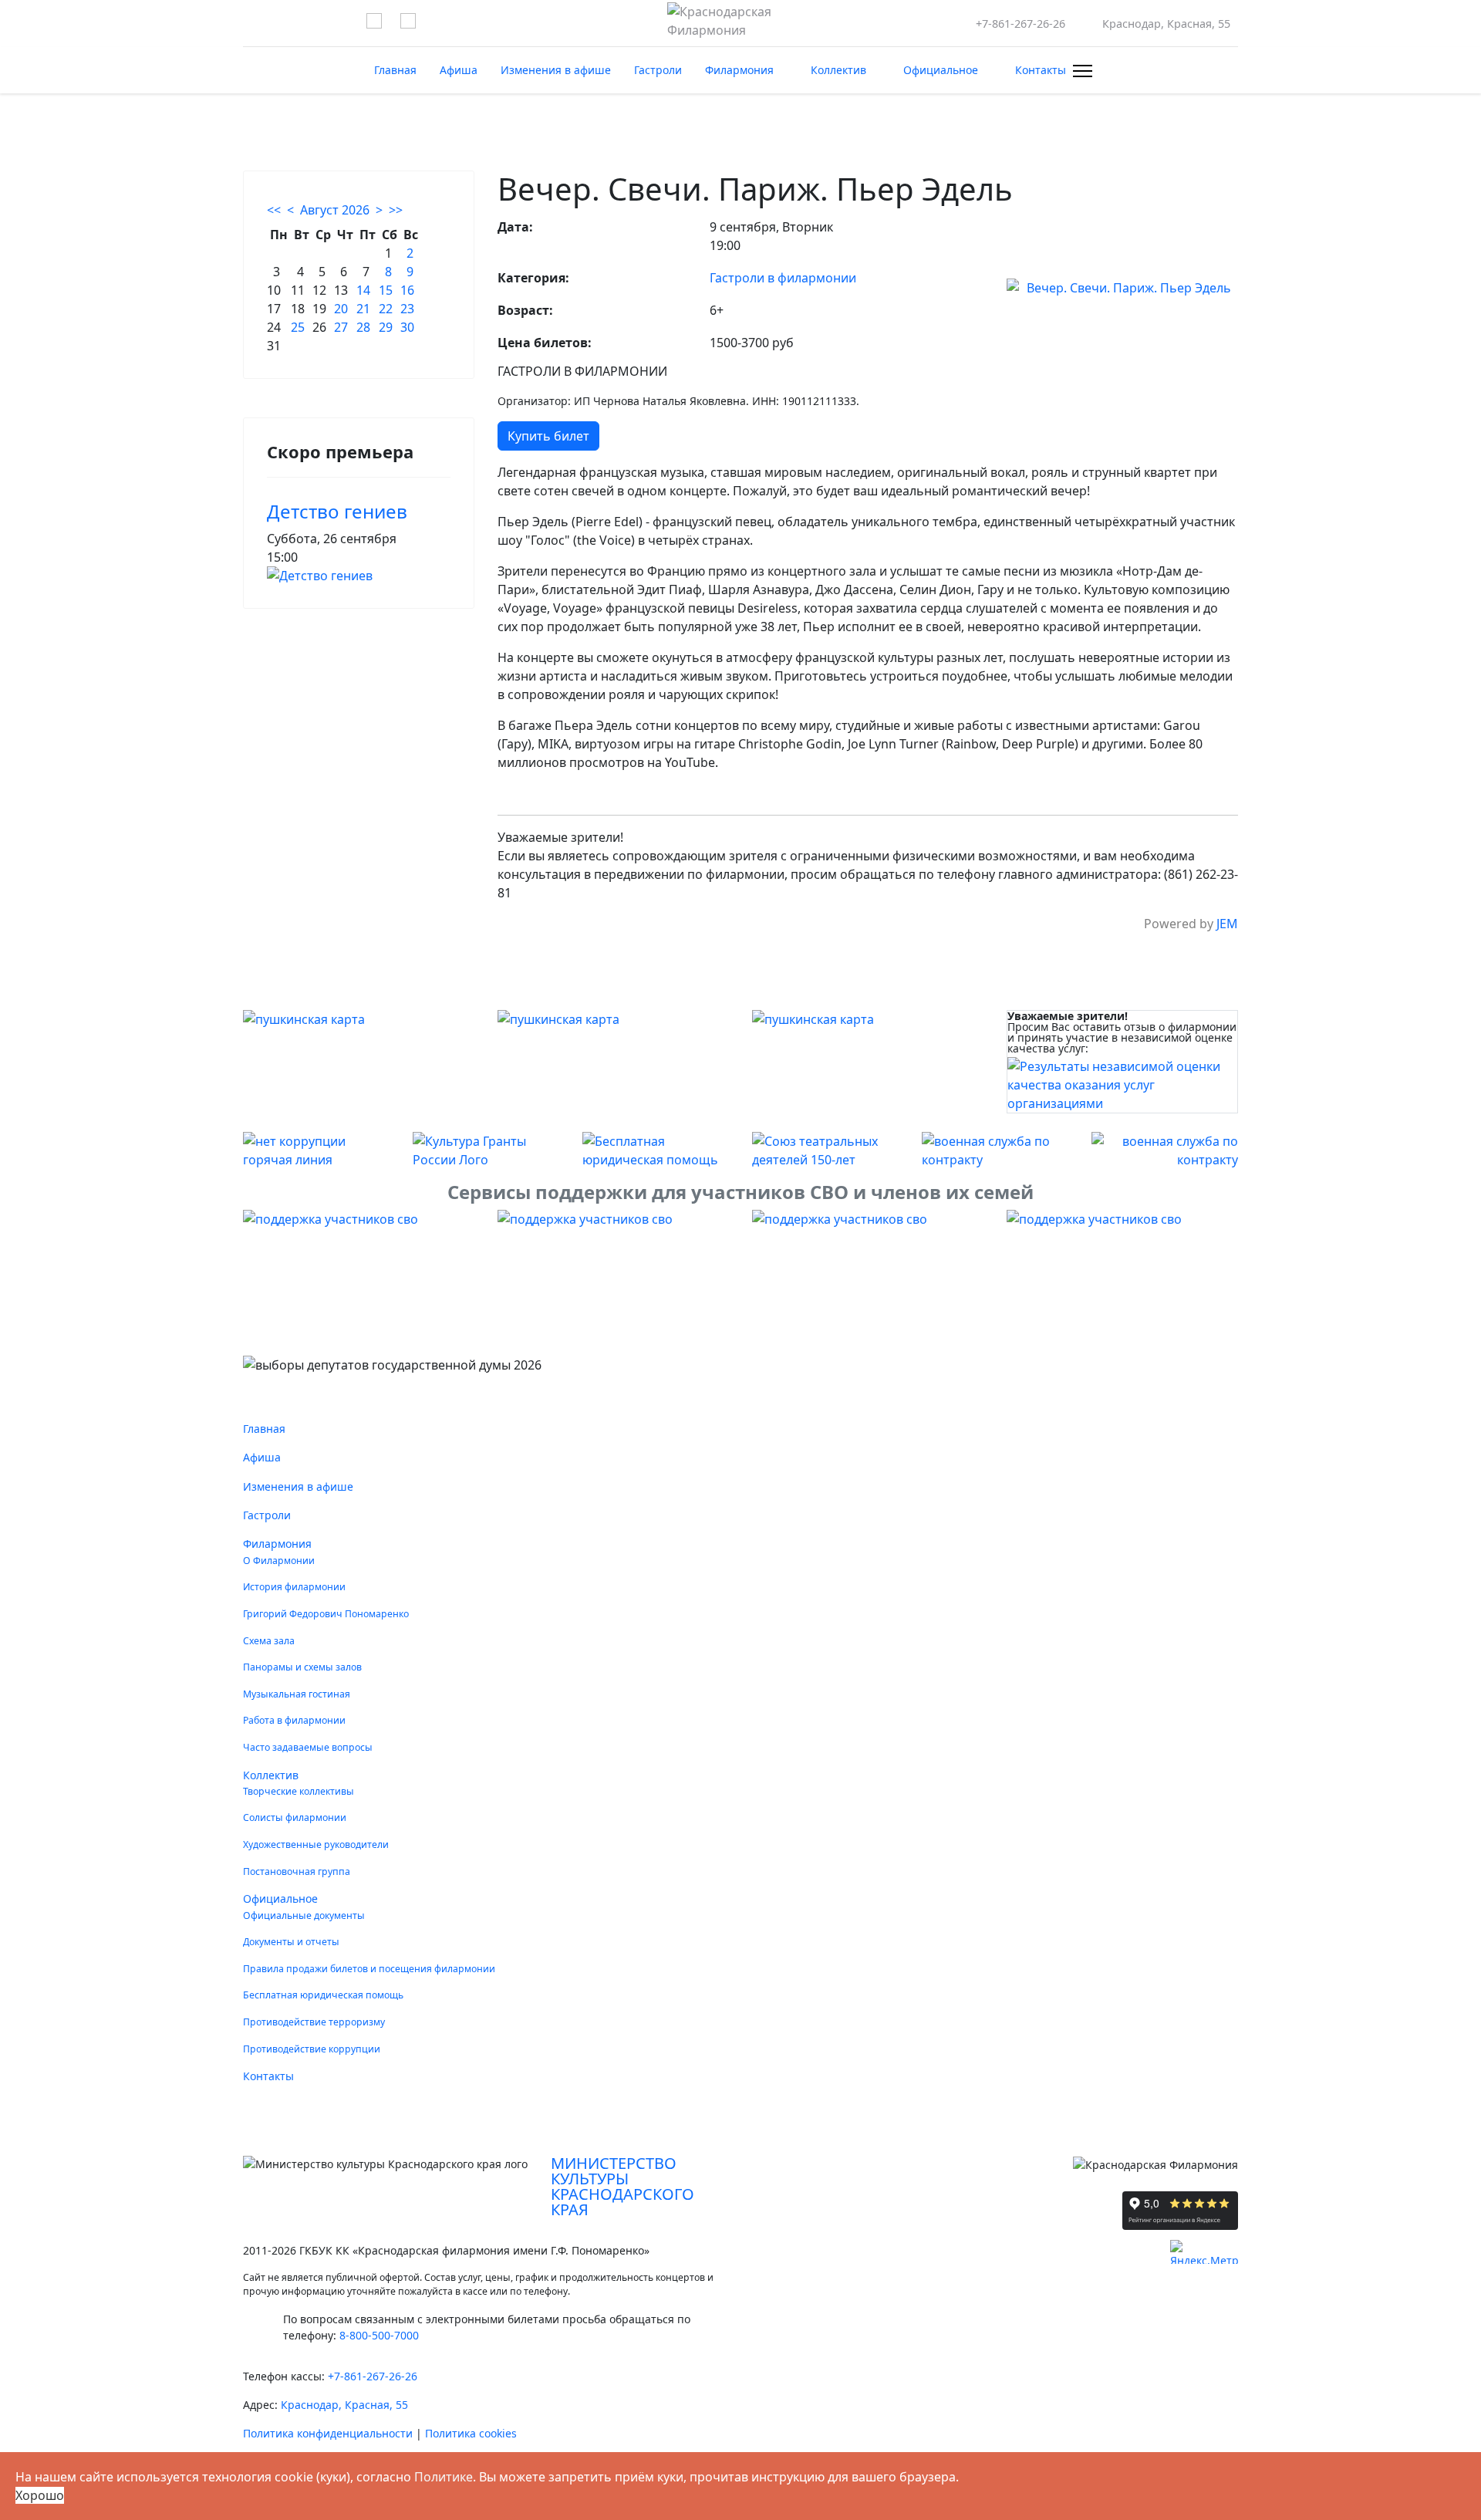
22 (386, 309)
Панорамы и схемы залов (302, 1667)
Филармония (739, 70)
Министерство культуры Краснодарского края (622, 2186)
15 (386, 290)
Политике (444, 2477)
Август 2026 (335, 210)
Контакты (1041, 70)
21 (363, 309)
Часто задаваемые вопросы (308, 1747)
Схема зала (269, 1641)
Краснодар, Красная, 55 (344, 2405)
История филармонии (294, 1587)
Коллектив (838, 70)
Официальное (941, 70)
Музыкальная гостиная (297, 1694)
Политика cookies (471, 2433)
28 (363, 327)
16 (407, 290)
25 (298, 327)
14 (363, 290)
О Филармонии (279, 1561)
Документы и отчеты (291, 1942)
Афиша (459, 70)
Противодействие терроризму (314, 2022)
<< (274, 210)
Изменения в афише (556, 70)
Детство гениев (337, 511)
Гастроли (658, 70)
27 (341, 327)
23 (407, 309)
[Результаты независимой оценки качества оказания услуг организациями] (1122, 1085)
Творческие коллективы (299, 1791)
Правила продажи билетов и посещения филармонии (369, 1969)
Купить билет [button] (548, 436)
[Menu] (1080, 71)
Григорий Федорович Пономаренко (326, 1614)
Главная (395, 70)
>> (396, 210)
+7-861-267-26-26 (1021, 24)
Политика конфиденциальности (328, 2433)
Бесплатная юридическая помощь (323, 1995)
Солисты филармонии (295, 1817)
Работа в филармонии (294, 1720)
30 (407, 327)
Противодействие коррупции (312, 2049)
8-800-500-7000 (379, 2335)
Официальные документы (304, 1915)
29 (386, 327)
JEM (1227, 924)
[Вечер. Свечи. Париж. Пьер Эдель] (1122, 288)
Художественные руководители (316, 1844)
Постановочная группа (297, 1871)
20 (341, 309)
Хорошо (40, 2495)
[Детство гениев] (359, 576)
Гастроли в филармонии (783, 278)
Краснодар (1166, 24)
